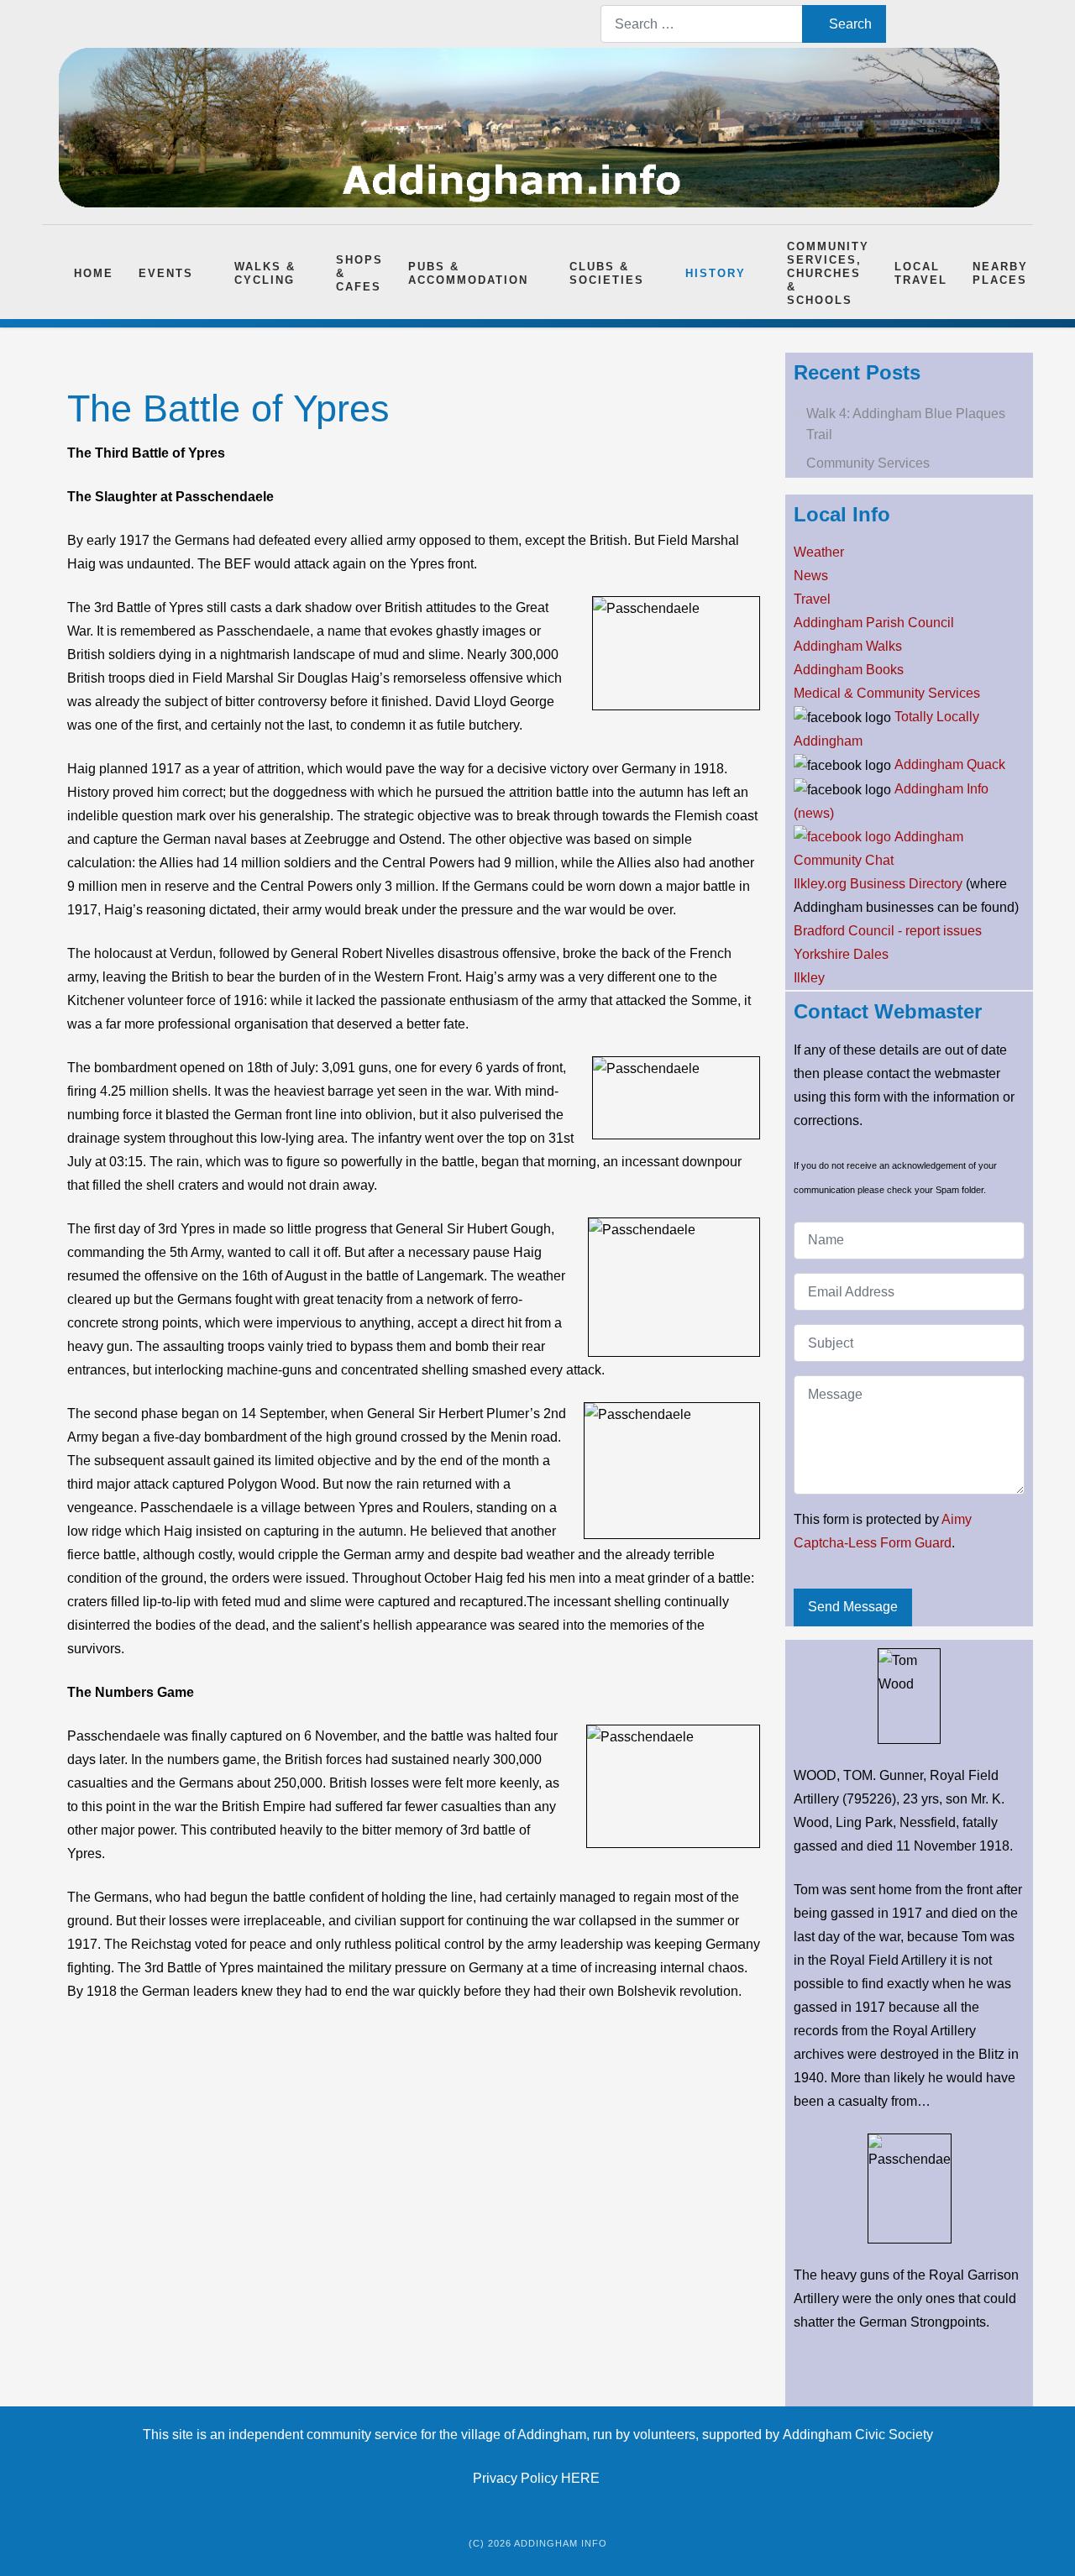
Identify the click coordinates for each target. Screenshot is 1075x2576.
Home (94, 273)
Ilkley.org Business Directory (878, 884)
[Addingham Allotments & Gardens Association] (842, 837)
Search (850, 24)
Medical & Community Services (887, 693)
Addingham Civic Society (858, 2435)
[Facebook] (926, 24)
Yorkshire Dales (841, 954)
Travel (812, 599)
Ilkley (809, 978)
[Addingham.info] (529, 128)
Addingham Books (849, 670)
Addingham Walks (848, 646)
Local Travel (921, 273)
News (811, 576)
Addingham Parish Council (874, 623)
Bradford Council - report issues (888, 931)
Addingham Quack (950, 764)
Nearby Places (1000, 273)
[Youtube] (953, 24)
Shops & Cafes (359, 273)
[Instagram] (980, 24)
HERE (582, 2478)
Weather (819, 552)
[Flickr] (1007, 24)
